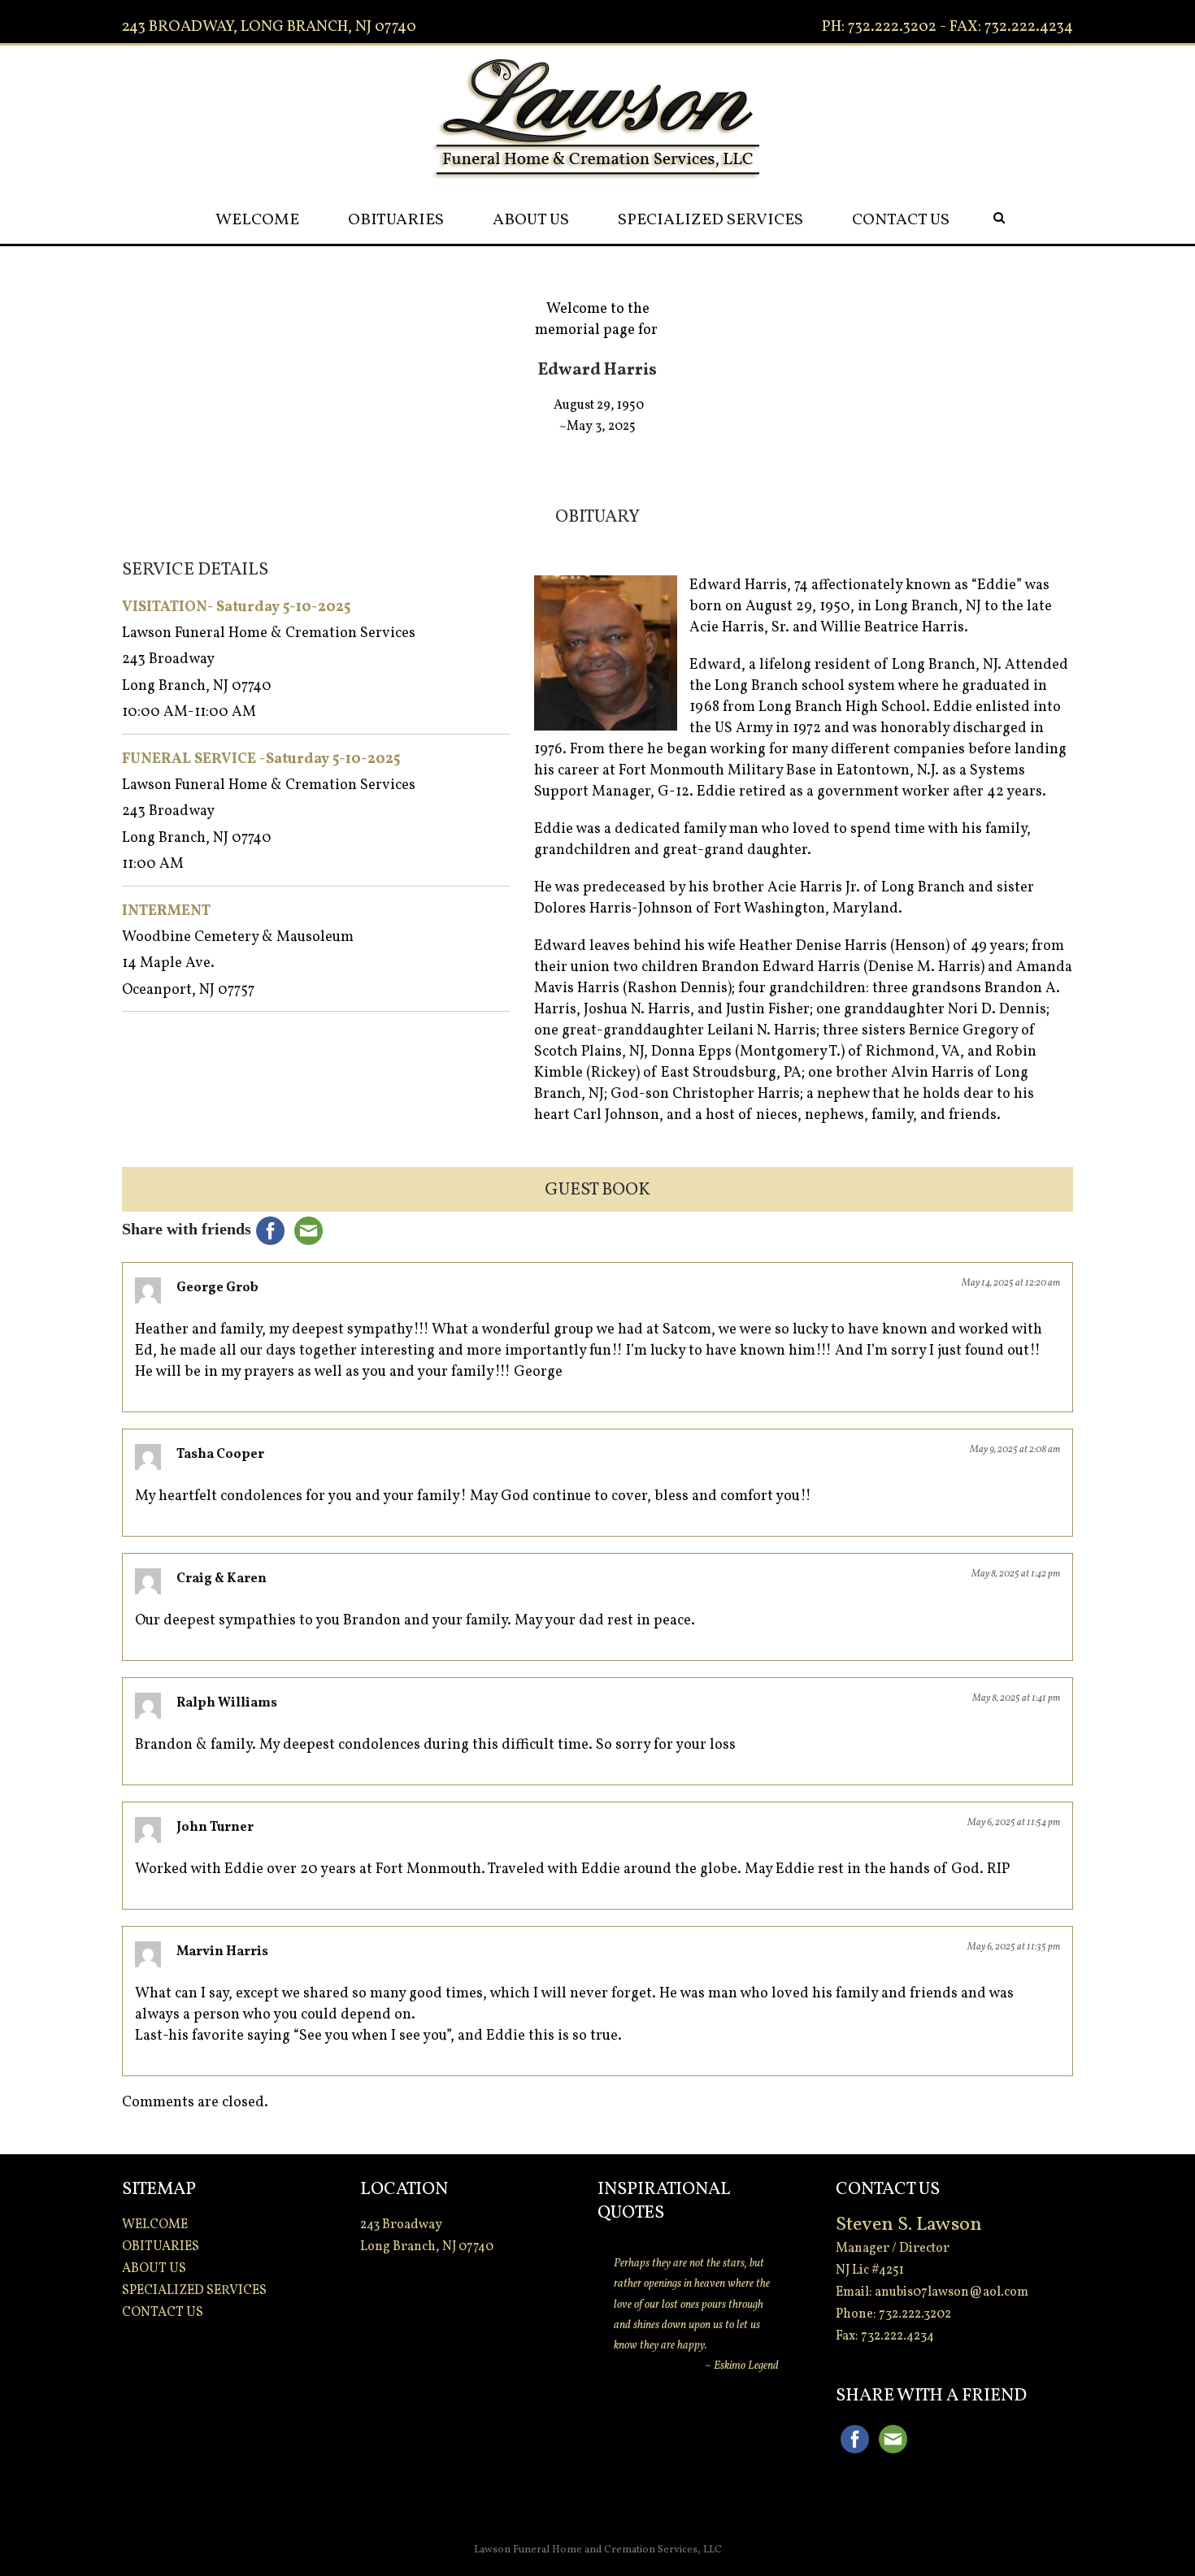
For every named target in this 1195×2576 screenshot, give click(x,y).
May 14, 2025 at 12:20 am (1011, 1283)
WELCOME (257, 220)
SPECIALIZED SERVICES (710, 220)
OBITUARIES (396, 220)
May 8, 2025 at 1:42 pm (1016, 1574)
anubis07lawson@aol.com (952, 2292)
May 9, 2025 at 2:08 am (1015, 1450)
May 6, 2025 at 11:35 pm (1014, 1947)
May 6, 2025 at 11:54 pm (1014, 1823)
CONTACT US (901, 220)
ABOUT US (531, 220)
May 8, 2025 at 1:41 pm (1016, 1698)
